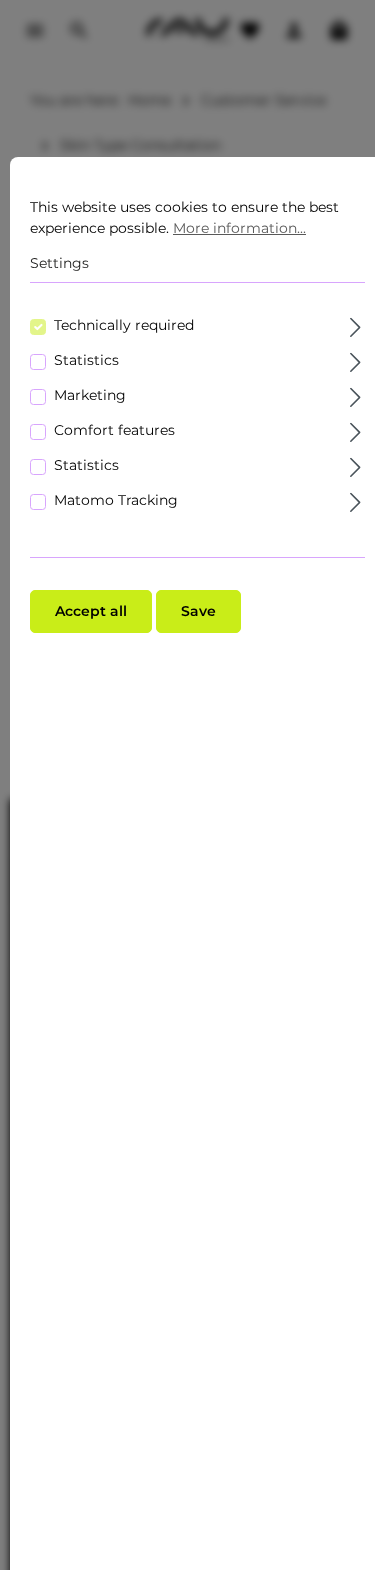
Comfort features (114, 430)
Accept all (91, 611)
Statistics (86, 360)
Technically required (124, 325)
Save (198, 611)
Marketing (90, 395)
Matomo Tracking (116, 500)
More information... (239, 228)
